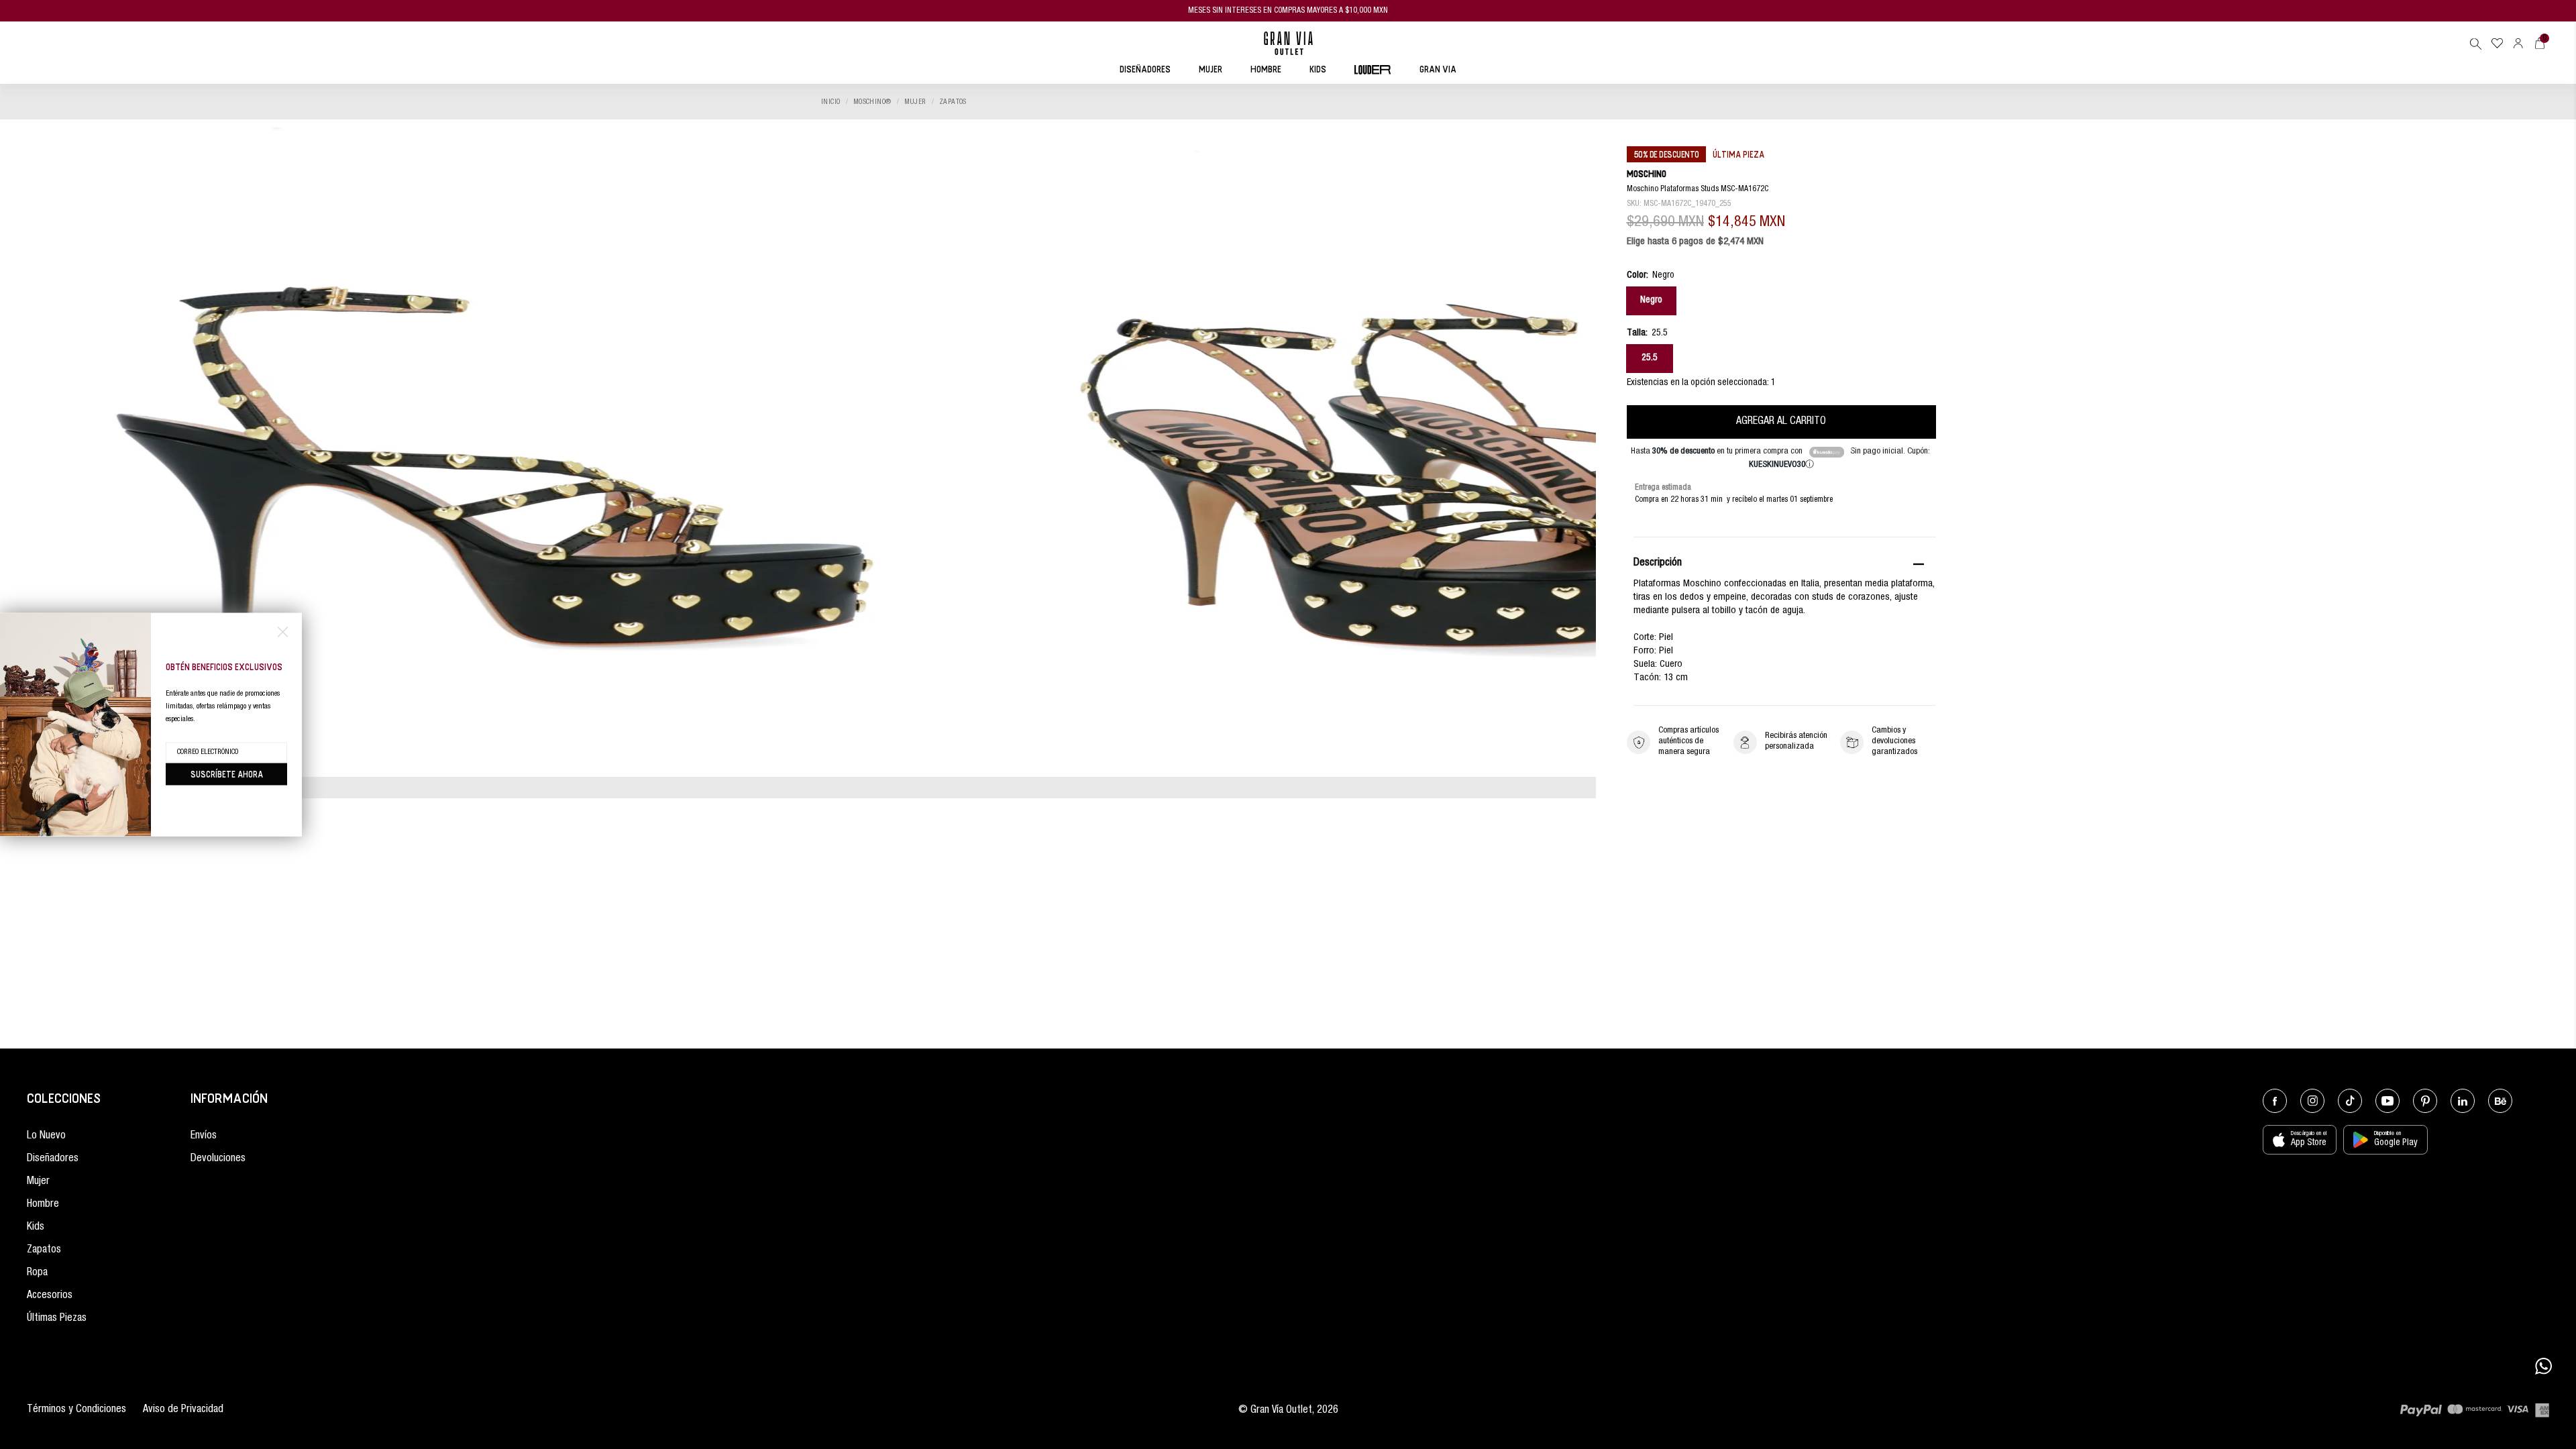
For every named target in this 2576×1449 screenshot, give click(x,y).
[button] (2475, 44)
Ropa (37, 1273)
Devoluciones (218, 1159)
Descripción (1658, 563)
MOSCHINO (1647, 173)
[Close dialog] (283, 632)
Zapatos (953, 102)
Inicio (831, 102)
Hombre (43, 1205)
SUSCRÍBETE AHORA (227, 774)
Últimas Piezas (57, 1319)
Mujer (915, 102)
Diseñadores (53, 1159)
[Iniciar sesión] (2518, 43)
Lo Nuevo (46, 1136)
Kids (36, 1228)
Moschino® (872, 102)
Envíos (204, 1136)
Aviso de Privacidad (183, 1410)
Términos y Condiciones (76, 1410)
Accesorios (50, 1296)
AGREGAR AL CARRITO (1781, 422)
